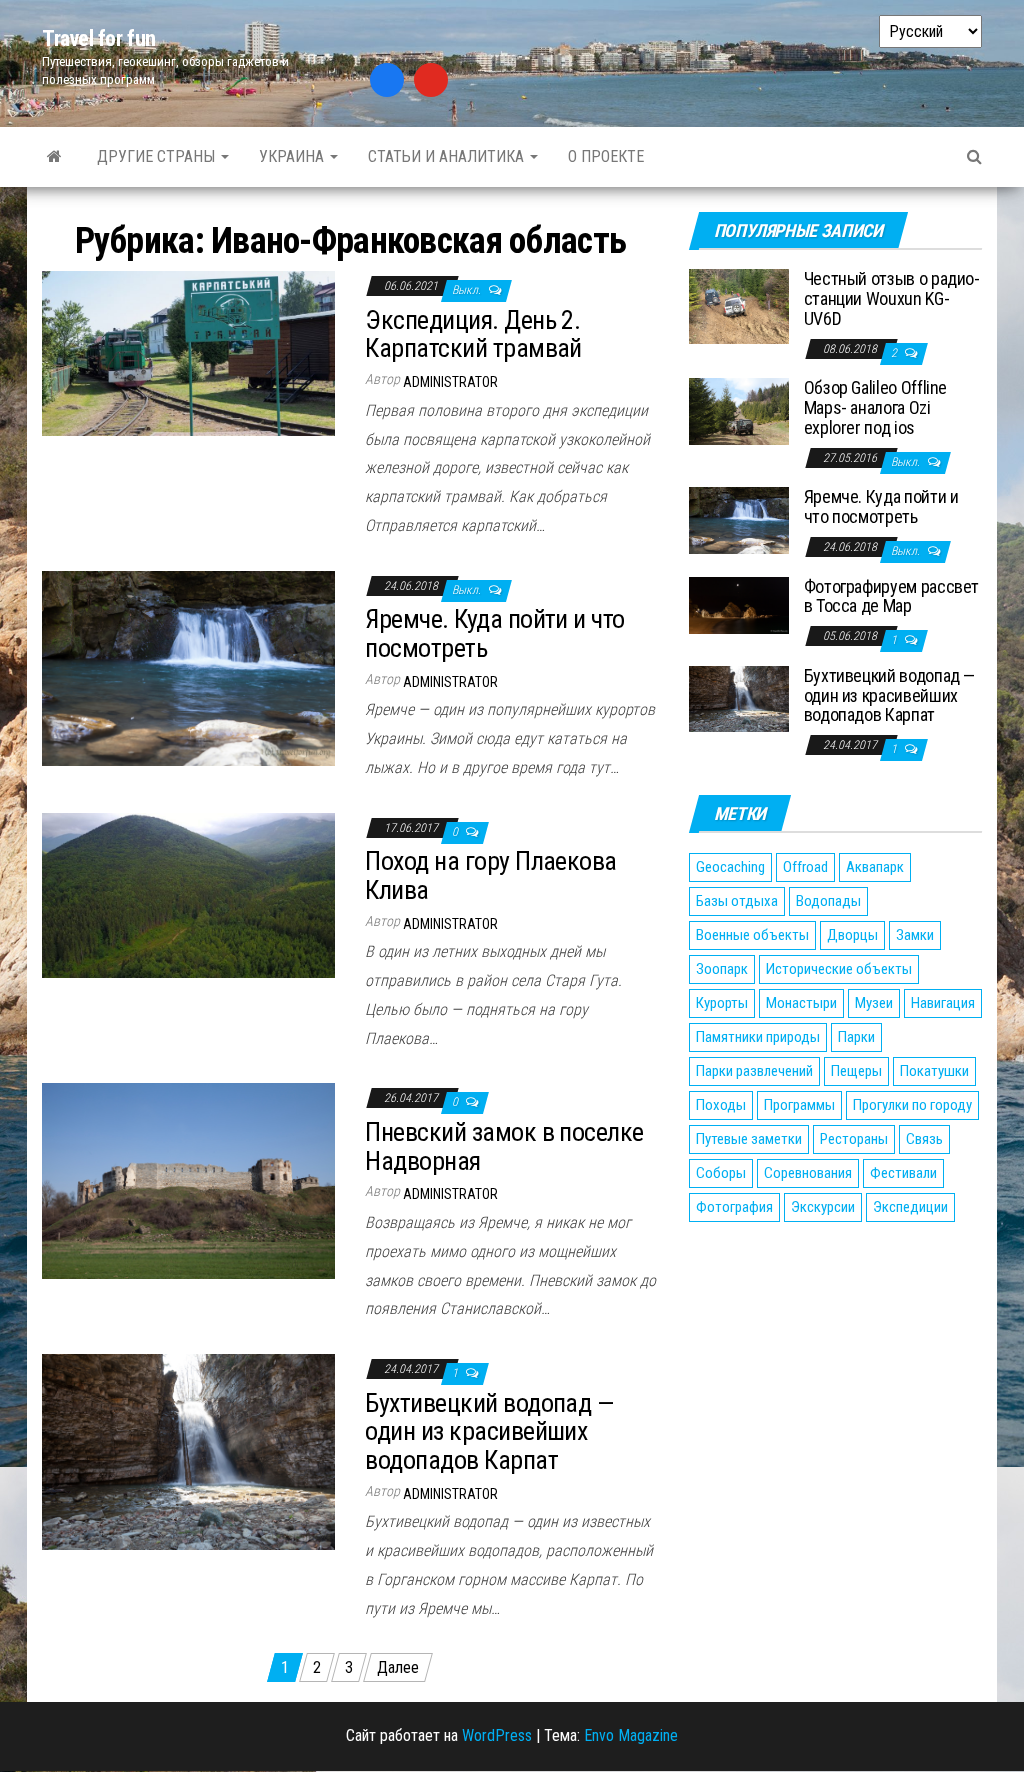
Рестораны (854, 1139)
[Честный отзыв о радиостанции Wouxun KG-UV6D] (739, 305)
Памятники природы (758, 1037)
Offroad (805, 867)
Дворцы (852, 935)
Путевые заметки (749, 1139)
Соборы (721, 1173)
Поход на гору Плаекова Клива (491, 875)
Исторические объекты (839, 969)
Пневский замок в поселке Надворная (504, 1146)
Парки (856, 1037)
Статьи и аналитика (448, 156)
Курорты (722, 1003)
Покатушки (934, 1071)
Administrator (450, 382)
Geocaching (730, 867)
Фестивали (903, 1173)
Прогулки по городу (912, 1105)
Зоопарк (722, 969)
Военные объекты (752, 935)
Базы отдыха (737, 901)
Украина (293, 156)
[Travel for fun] (54, 157)
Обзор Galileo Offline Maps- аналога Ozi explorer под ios (875, 407)
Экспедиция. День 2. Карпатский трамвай (473, 334)
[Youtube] (431, 80)
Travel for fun (99, 38)
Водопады (828, 901)
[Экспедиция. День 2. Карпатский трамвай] (188, 352)
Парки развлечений (754, 1071)
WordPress (497, 1735)
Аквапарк (875, 867)
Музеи (874, 1003)
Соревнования (808, 1173)
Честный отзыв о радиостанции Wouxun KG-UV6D (892, 298)
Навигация (943, 1003)
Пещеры (856, 1071)
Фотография (734, 1207)
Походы (721, 1105)
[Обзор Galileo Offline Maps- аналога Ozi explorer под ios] (739, 410)
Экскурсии (823, 1207)
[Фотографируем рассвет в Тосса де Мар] (739, 604)
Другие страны (158, 156)
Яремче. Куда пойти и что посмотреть (495, 633)
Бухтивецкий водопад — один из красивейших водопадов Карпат (489, 1431)
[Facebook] (387, 80)
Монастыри (801, 1003)
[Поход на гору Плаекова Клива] (188, 893)
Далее (398, 1667)
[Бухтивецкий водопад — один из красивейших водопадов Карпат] (188, 1450)
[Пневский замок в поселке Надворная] (188, 1180)
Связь (924, 1139)
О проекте (606, 156)
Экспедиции (910, 1207)
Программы (799, 1105)
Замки (915, 935)
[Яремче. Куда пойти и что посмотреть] (188, 667)
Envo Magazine (631, 1735)
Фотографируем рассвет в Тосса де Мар (891, 596)
